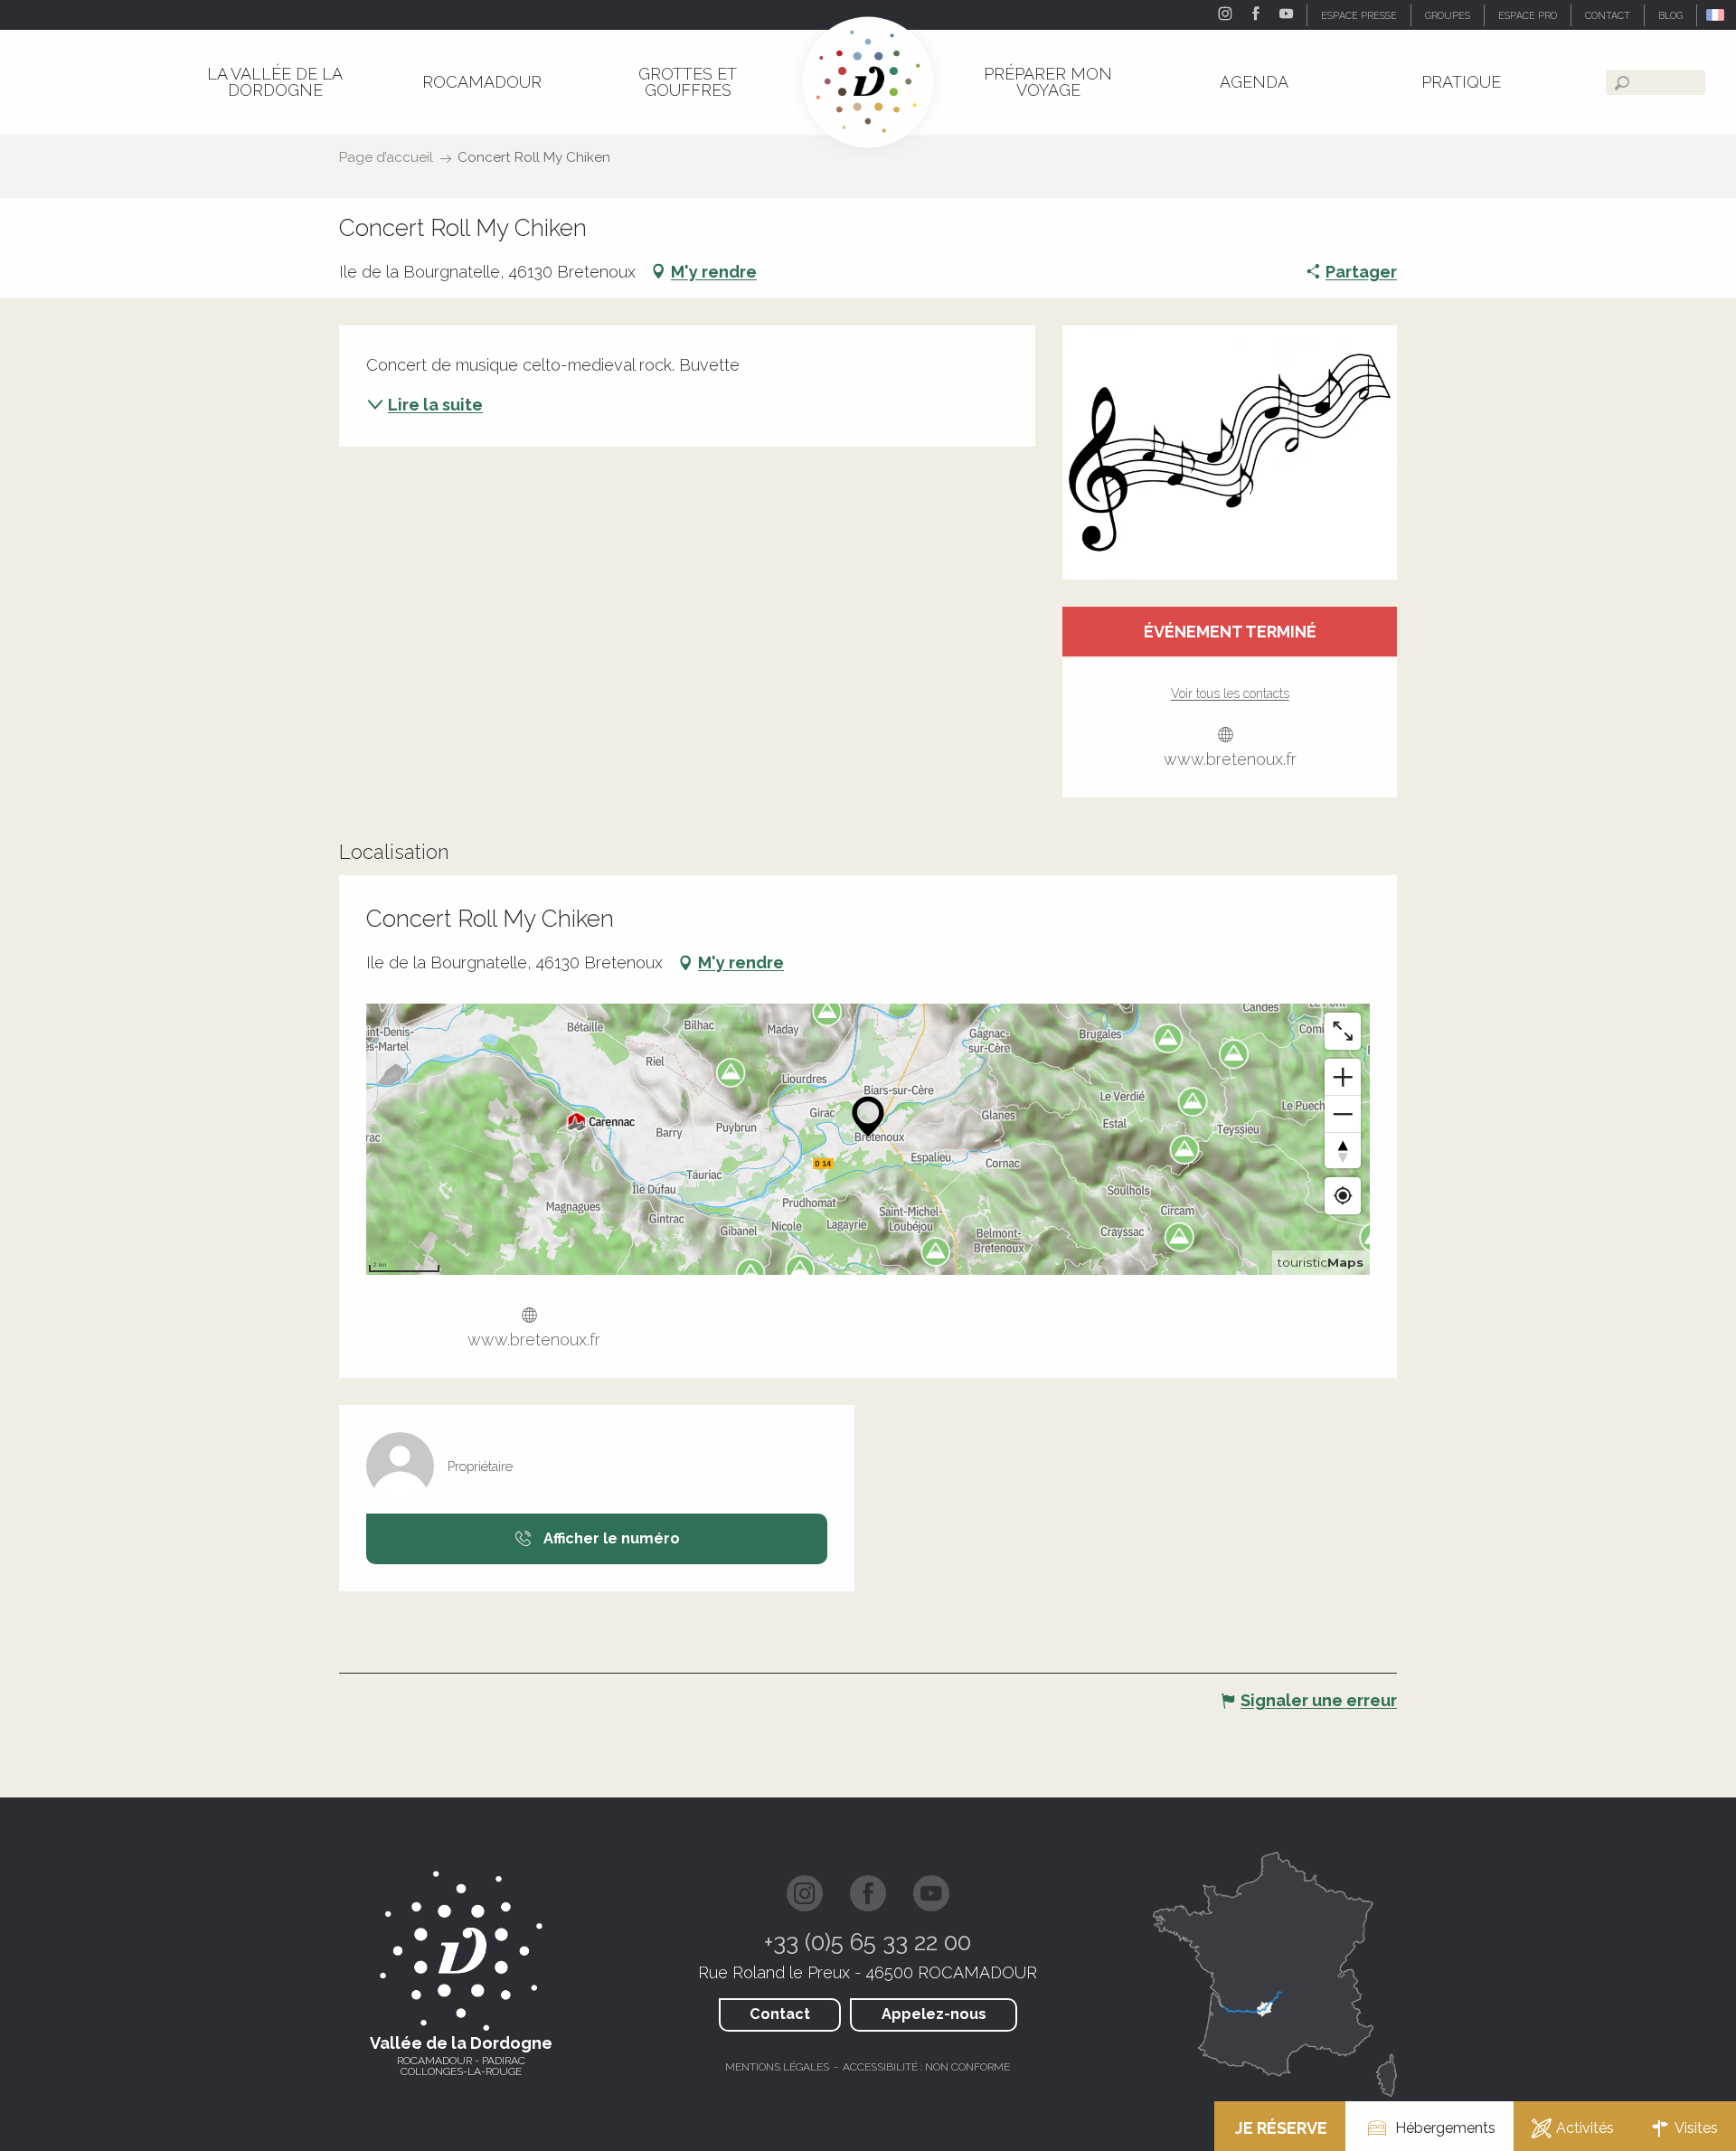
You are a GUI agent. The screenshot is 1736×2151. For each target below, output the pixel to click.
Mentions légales (777, 2067)
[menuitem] (275, 82)
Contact (780, 2014)
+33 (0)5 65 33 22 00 (868, 1942)
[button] (1717, 15)
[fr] (1717, 15)
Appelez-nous (934, 2014)
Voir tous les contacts (1230, 693)
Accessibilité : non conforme (926, 2067)
